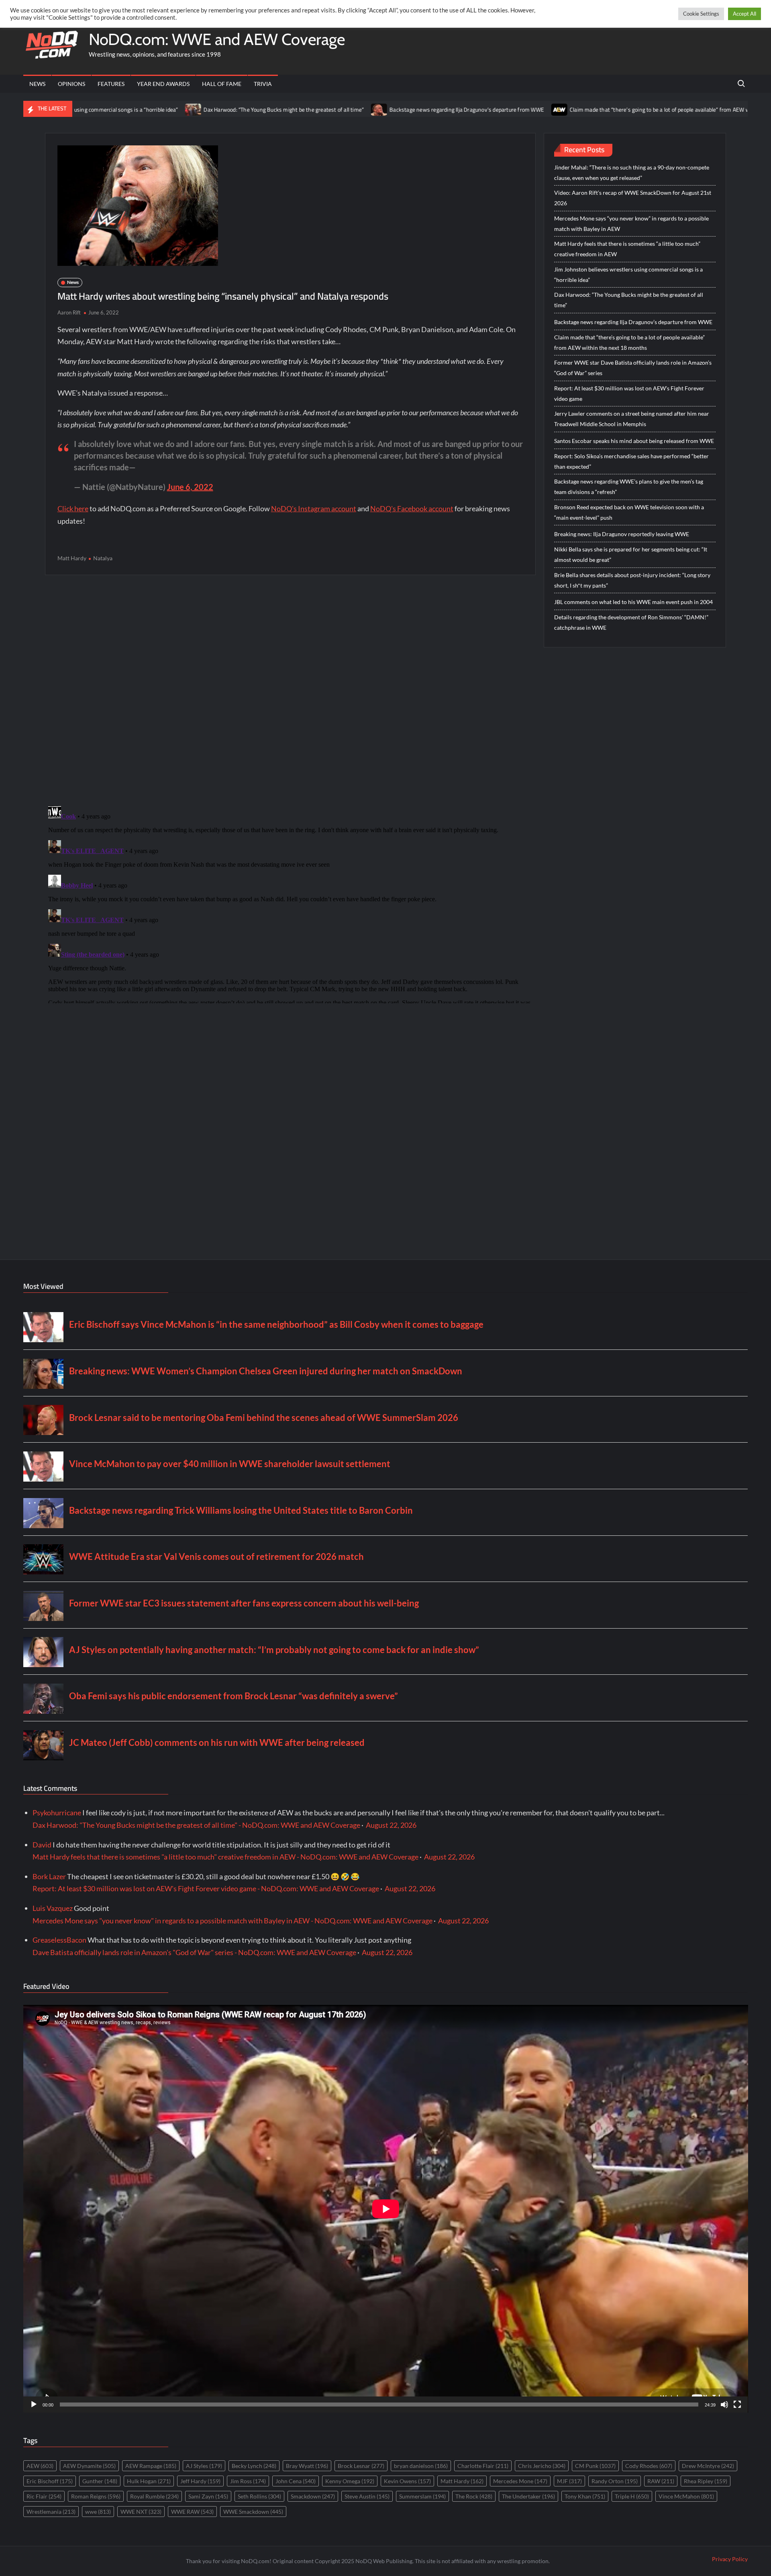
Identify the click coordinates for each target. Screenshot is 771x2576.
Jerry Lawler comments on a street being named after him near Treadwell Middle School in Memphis (632, 419)
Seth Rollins (259, 2496)
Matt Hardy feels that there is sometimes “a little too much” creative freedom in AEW (627, 249)
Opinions (71, 84)
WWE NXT (141, 2512)
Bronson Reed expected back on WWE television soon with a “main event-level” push (629, 512)
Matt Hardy (72, 558)
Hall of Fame (222, 84)
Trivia (263, 84)
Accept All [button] (744, 14)
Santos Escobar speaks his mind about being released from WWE (634, 441)
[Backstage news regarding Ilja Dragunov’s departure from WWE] (253, 109)
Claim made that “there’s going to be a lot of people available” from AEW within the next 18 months (564, 110)
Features (111, 84)
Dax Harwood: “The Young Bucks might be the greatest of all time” (157, 110)
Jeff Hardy (200, 2481)
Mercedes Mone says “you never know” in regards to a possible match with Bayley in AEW (631, 224)
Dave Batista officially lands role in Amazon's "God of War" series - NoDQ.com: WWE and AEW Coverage (194, 1952)
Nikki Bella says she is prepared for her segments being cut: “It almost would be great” (631, 554)
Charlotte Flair (483, 2466)
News (37, 84)
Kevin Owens (407, 2481)
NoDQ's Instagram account (314, 508)
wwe (98, 2512)
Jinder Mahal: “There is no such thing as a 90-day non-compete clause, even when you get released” (632, 172)
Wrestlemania (51, 2512)
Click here (73, 508)
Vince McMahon (686, 2496)
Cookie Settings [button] (701, 14)
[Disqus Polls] (290, 690)
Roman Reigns (96, 2496)
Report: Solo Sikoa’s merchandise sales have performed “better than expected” (631, 461)
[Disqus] (290, 903)
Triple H (632, 2496)
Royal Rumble (154, 2496)
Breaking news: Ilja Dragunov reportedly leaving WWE (622, 534)
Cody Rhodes (649, 2466)
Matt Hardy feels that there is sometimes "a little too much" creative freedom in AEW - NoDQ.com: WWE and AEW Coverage (225, 1857)
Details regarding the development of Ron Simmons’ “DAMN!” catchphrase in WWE (631, 622)
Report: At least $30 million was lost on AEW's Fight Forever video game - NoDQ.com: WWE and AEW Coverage (206, 1888)
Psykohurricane (57, 1813)
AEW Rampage (151, 2466)
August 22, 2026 (391, 1825)
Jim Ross (248, 2481)
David (42, 1845)
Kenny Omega (350, 2481)
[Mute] (724, 2405)
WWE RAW (192, 2512)
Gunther (100, 2481)
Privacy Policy (730, 2559)
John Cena (296, 2481)
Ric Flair (44, 2496)
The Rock (474, 2496)
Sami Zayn (208, 2496)
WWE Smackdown (253, 2512)
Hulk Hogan (149, 2481)
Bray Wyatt (307, 2466)
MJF (569, 2481)
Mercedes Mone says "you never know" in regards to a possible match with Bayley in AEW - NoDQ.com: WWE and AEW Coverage (233, 1921)
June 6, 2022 (190, 487)
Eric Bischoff (50, 2481)
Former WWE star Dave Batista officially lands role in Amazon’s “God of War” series (633, 368)
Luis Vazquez (53, 1908)
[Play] (34, 2405)
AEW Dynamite (89, 2466)
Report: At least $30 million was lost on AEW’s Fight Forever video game (629, 393)
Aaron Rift (69, 312)
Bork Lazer (49, 1876)
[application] (386, 2209)
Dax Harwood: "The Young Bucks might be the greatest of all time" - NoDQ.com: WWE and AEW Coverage (196, 1825)
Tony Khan (585, 2496)
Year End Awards (163, 84)
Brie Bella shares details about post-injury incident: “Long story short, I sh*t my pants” (632, 580)
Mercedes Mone (520, 2481)
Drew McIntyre (708, 2466)
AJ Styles (204, 2466)
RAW (661, 2481)
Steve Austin (367, 2496)
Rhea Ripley (706, 2481)
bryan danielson (421, 2466)
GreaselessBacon (59, 1940)
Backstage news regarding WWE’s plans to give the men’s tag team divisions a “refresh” (629, 487)
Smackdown (313, 2496)
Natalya (103, 558)
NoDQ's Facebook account (412, 508)
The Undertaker (528, 2496)
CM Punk (595, 2466)
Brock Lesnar (361, 2466)
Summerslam (422, 2496)
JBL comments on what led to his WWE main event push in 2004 (633, 602)
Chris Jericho (542, 2466)
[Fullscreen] (737, 2405)
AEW (40, 2466)
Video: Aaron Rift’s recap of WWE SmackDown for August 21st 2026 (633, 198)
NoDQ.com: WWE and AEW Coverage (217, 39)
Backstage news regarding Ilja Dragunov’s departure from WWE (340, 110)
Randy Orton (615, 2481)
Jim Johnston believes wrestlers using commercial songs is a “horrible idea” (628, 275)
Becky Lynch (254, 2466)
